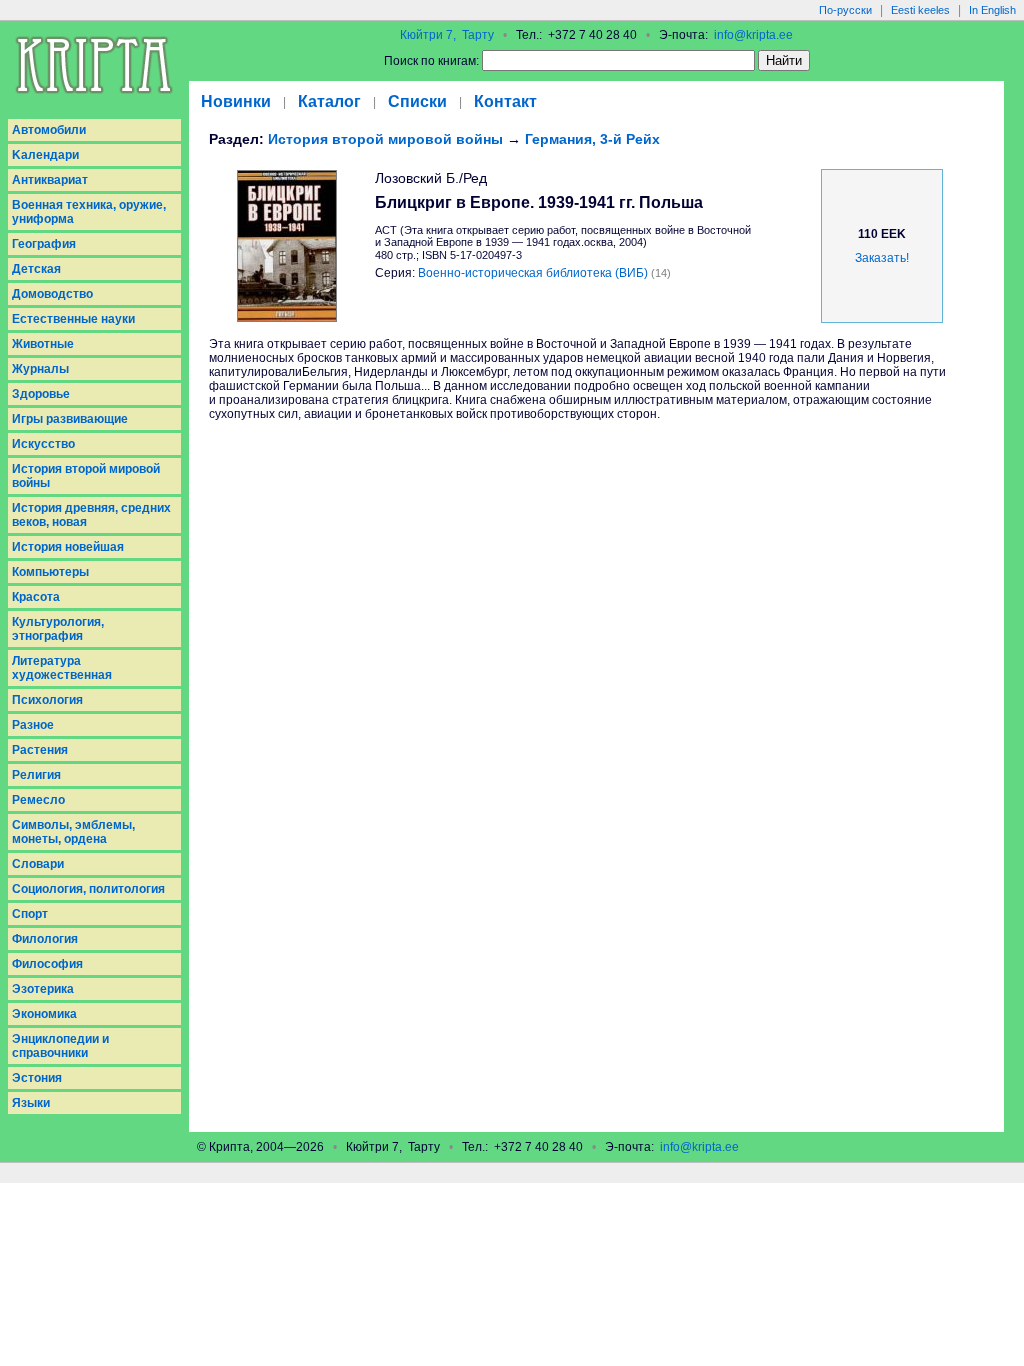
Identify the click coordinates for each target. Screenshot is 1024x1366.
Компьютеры (50, 572)
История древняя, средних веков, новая (91, 515)
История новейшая (68, 547)
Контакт (505, 101)
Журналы (40, 369)
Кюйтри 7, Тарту (447, 35)
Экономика (44, 1014)
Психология (47, 700)
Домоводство (52, 294)
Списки (417, 101)
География (44, 244)
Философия (47, 964)
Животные (43, 344)
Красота (36, 597)
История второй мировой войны (86, 476)
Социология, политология (88, 889)
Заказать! (882, 258)
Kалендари (45, 155)
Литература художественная (62, 668)
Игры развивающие (70, 419)
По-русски (845, 10)
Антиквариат (50, 180)
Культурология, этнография (58, 629)
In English (992, 10)
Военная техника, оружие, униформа (89, 212)
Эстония (37, 1078)
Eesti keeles (920, 10)
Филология (45, 939)
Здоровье (41, 394)
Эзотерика (43, 989)
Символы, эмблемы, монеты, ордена (73, 832)
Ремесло (38, 800)
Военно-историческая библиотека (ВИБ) (533, 273)
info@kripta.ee (753, 35)
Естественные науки (73, 319)
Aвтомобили (49, 130)
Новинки (236, 101)
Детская (36, 269)
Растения (40, 750)
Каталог (329, 101)
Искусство (43, 444)
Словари (38, 864)
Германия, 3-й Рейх (592, 139)
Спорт (30, 914)
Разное (33, 725)
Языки (31, 1103)
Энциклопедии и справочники (60, 1046)
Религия (36, 775)
